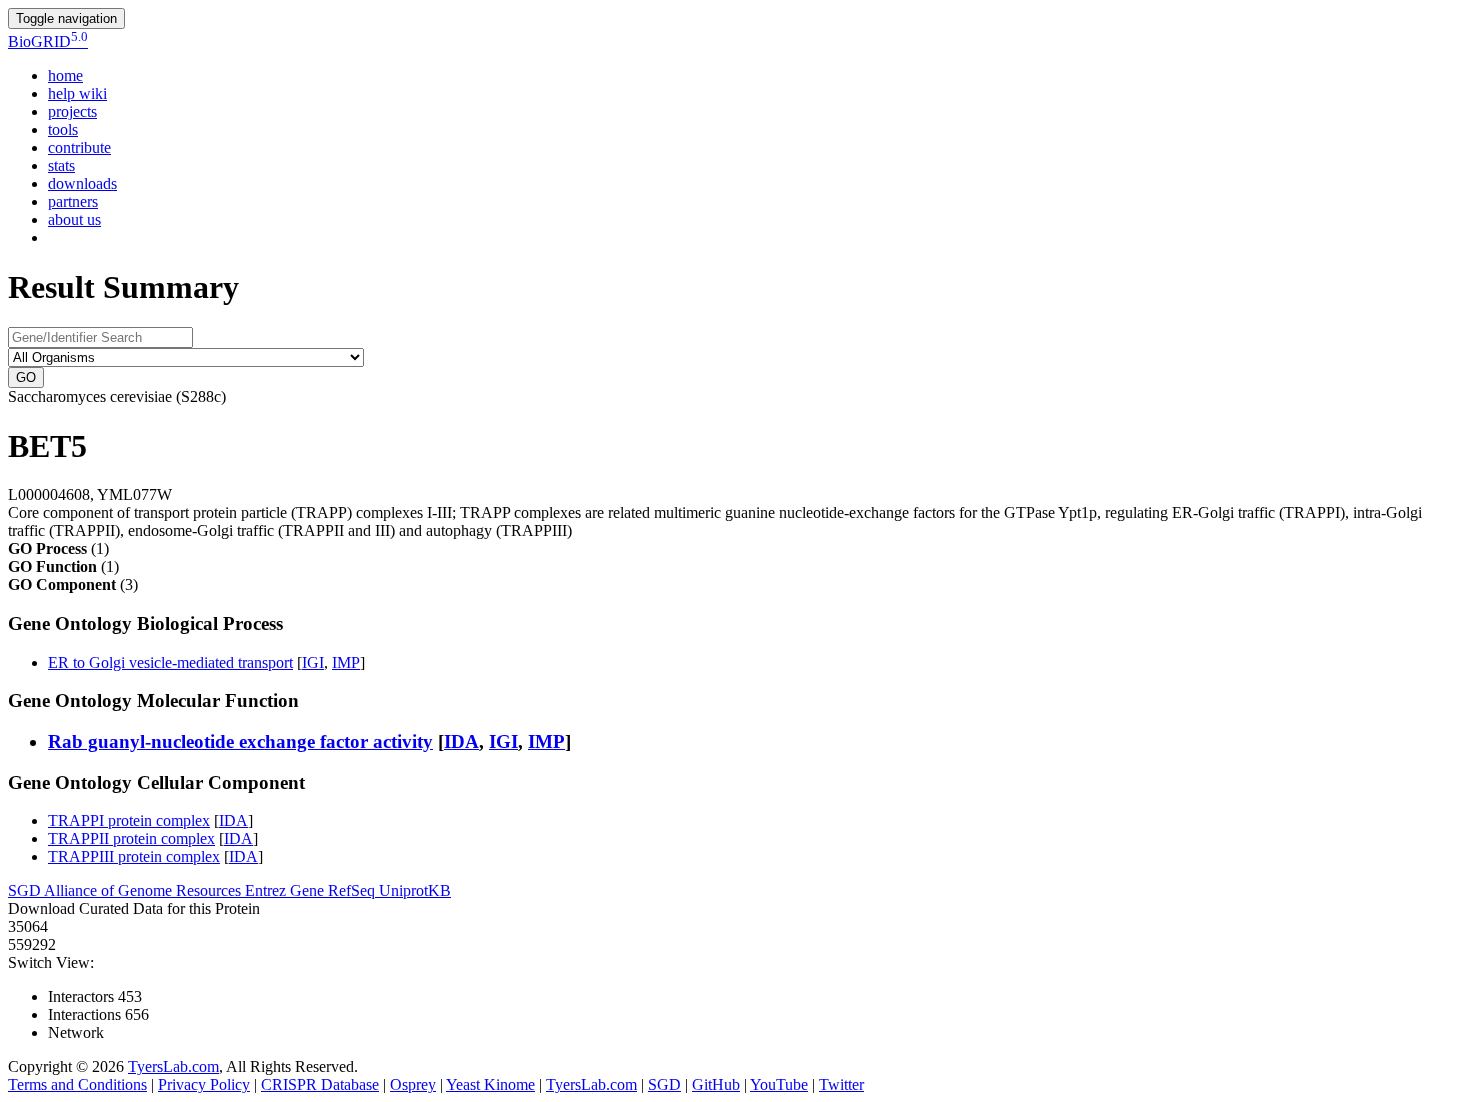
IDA (461, 741)
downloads (82, 183)
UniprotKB (415, 890)
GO (26, 377)
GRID (48, 41)
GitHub (716, 1084)
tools (63, 129)
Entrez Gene (286, 890)
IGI (313, 662)
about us (74, 219)
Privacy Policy (204, 1084)
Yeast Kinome (490, 1084)
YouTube (779, 1084)
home (65, 75)
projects (72, 111)
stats (61, 165)
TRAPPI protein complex (129, 820)
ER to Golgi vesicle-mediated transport (170, 662)
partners (73, 201)
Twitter (841, 1084)
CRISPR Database (320, 1084)
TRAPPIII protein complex (134, 856)
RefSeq (353, 890)
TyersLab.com (173, 1066)
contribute (79, 147)
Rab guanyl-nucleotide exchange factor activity (240, 741)
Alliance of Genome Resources (144, 890)
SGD (26, 890)
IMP (346, 662)
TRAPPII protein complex (131, 838)
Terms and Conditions (77, 1084)
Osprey (413, 1084)
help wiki (77, 93)
